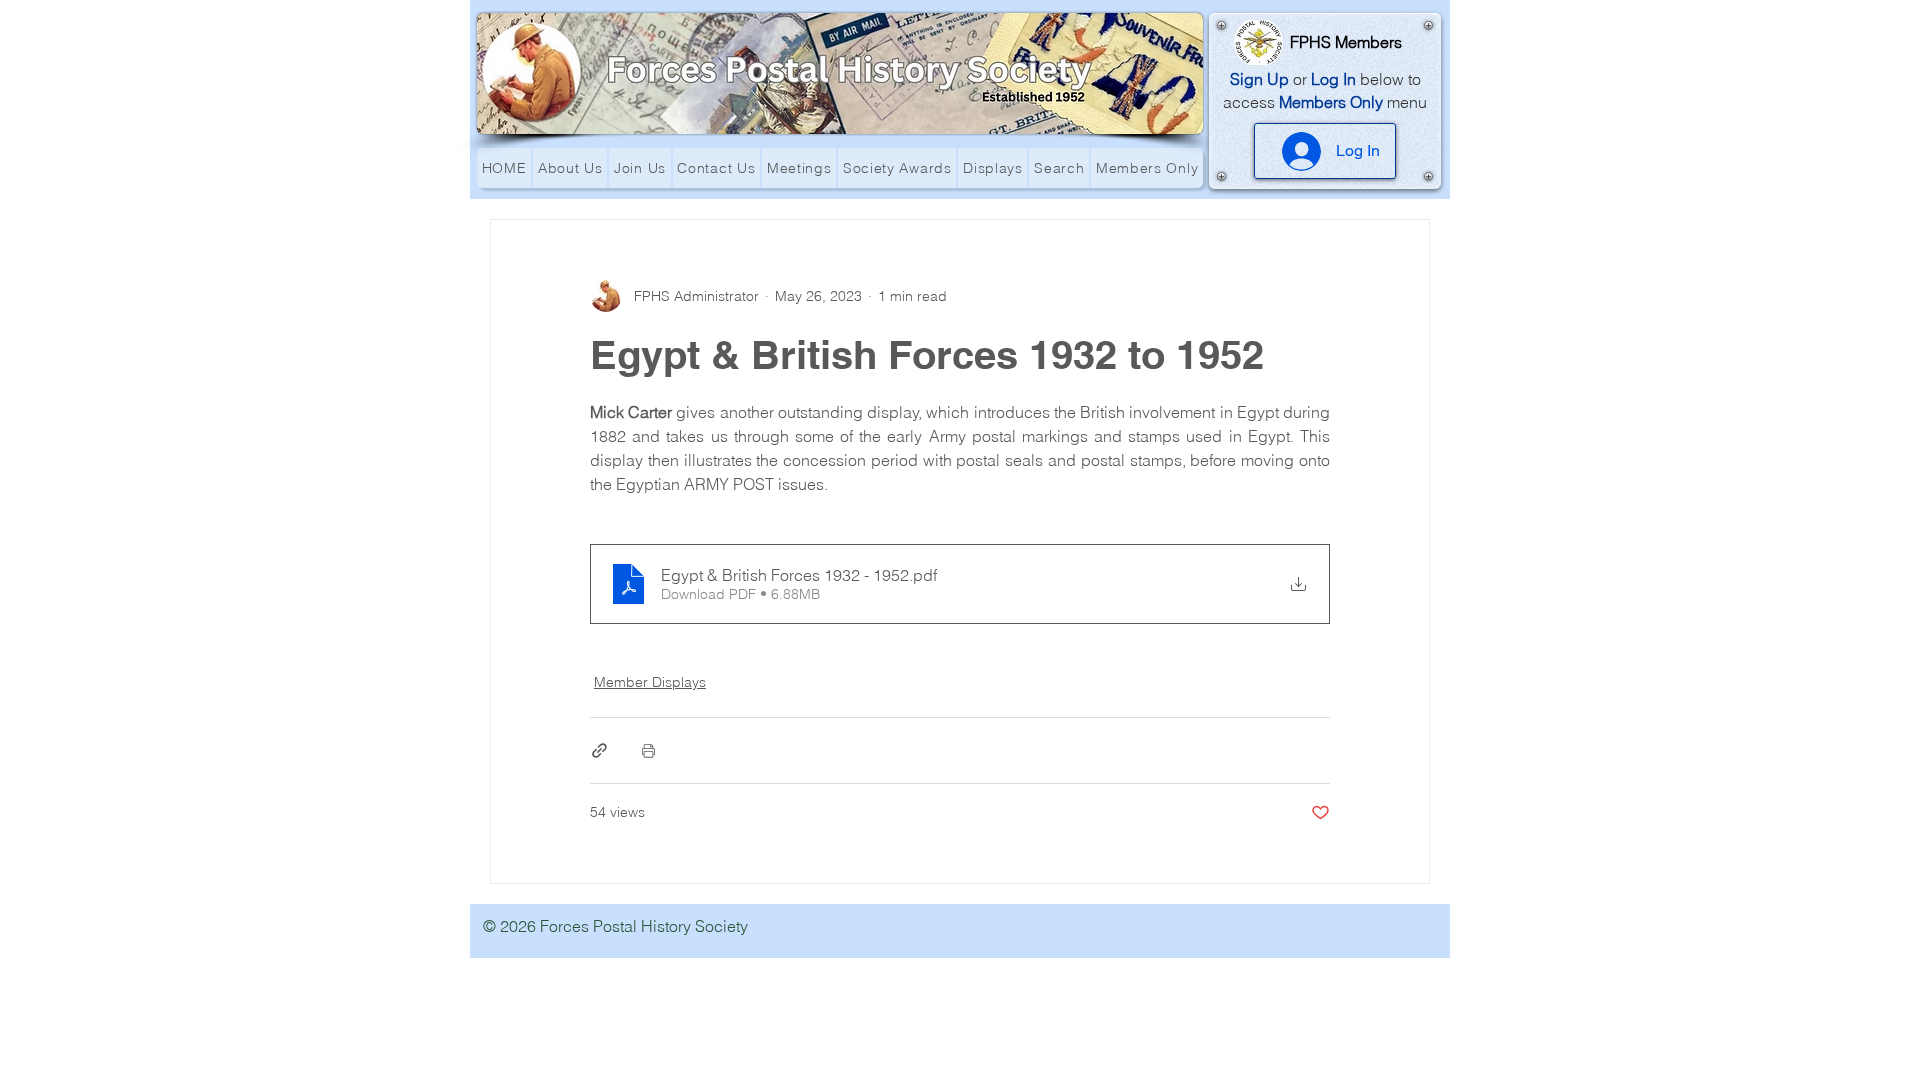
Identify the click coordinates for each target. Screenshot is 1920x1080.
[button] (570, 168)
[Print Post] (648, 750)
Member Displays (650, 682)
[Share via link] (599, 750)
